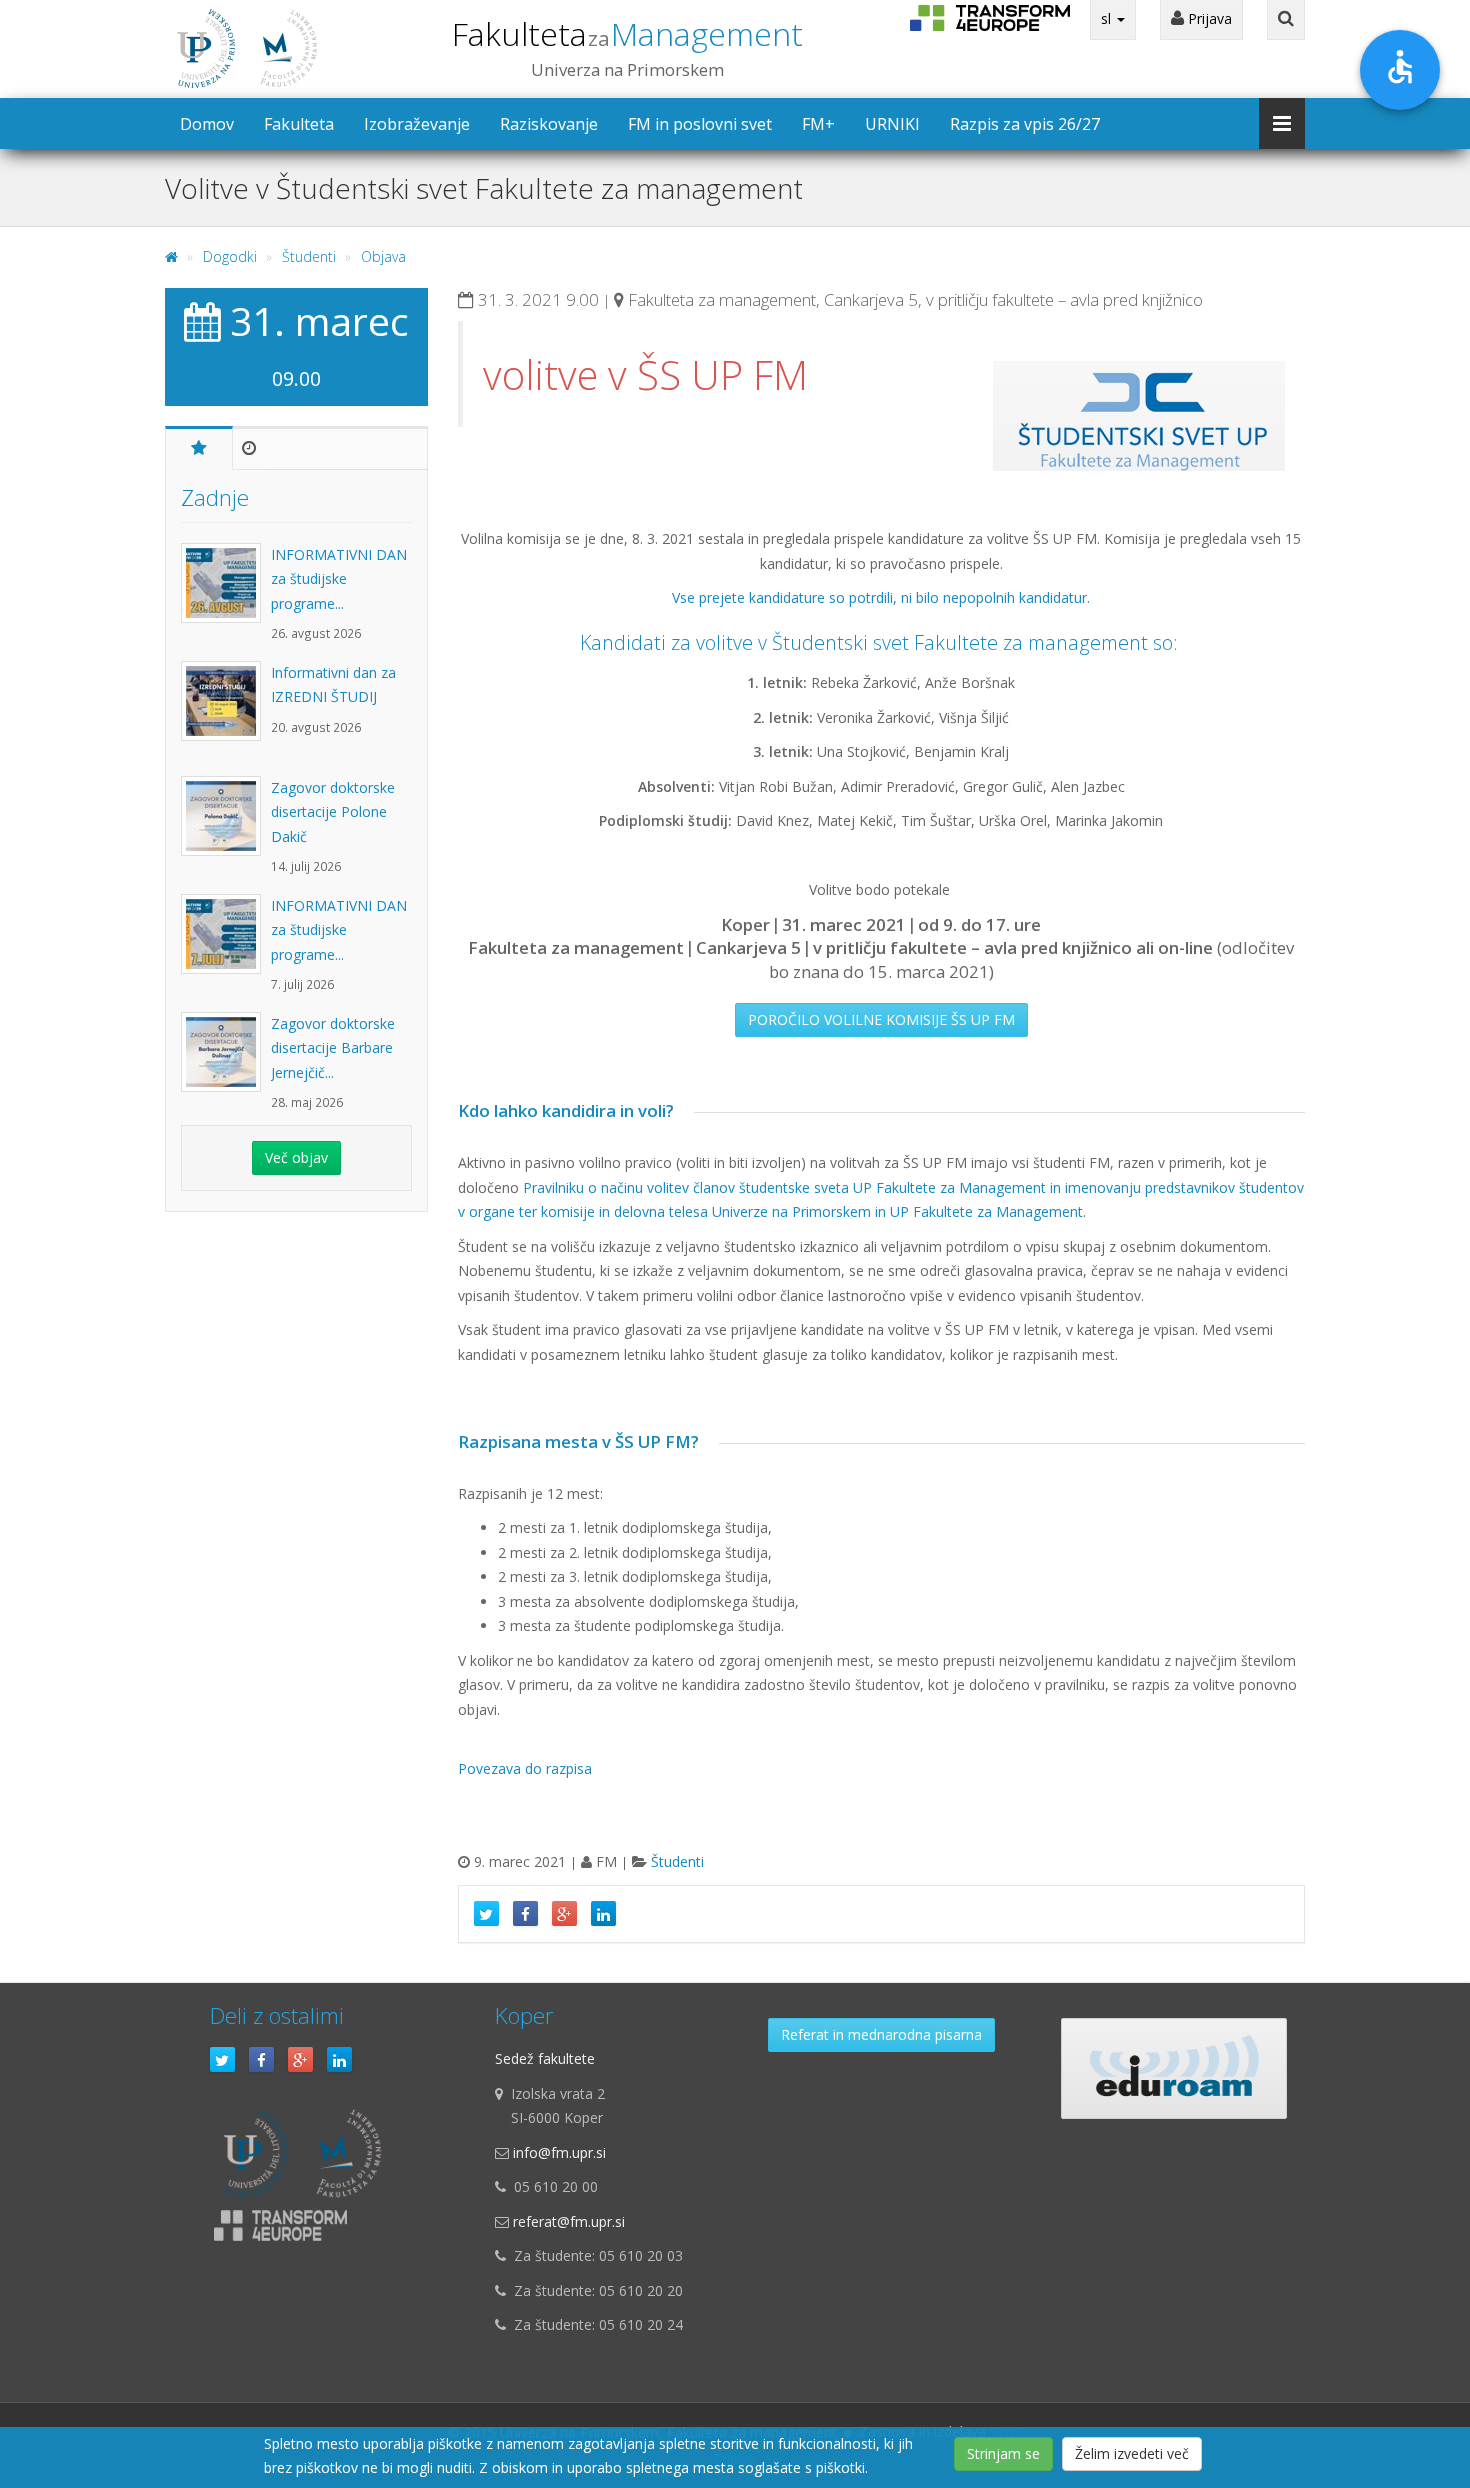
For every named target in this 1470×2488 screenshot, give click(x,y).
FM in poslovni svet (700, 124)
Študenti (309, 256)
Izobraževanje (417, 124)
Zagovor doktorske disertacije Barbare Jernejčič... (333, 1048)
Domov (207, 124)
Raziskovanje (549, 124)
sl (1108, 18)
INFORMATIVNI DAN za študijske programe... (339, 579)
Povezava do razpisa (525, 1768)
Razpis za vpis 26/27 (1025, 124)
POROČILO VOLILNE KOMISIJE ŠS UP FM (881, 1019)
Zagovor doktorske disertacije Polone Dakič (333, 812)
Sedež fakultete (545, 2058)
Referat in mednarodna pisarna (881, 2034)
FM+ (818, 124)
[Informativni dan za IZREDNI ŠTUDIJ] (226, 711)
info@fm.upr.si (559, 2152)
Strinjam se (1003, 2453)
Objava (383, 256)
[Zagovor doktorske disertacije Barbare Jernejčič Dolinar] (226, 1062)
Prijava (1208, 18)
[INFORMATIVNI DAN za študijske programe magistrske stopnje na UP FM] (226, 593)
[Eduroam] (1174, 2068)
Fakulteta (627, 33)
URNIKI (892, 124)
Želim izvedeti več (1132, 2453)
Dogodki (230, 256)
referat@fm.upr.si (569, 2221)
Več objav (296, 1157)
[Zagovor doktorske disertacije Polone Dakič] (226, 826)
